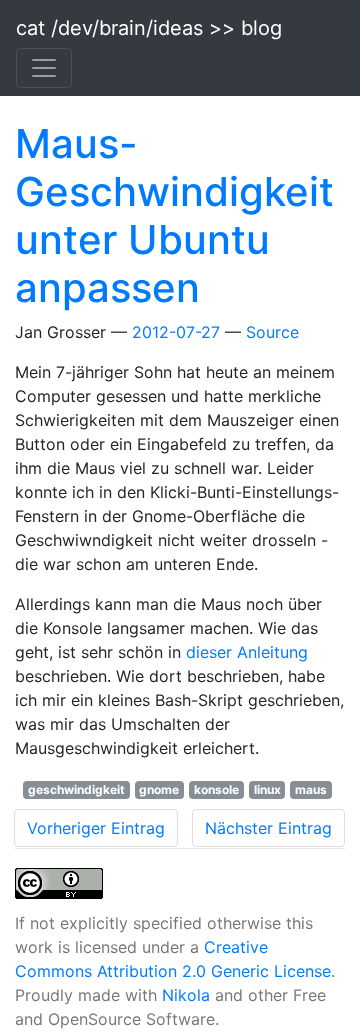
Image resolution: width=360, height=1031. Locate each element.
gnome (159, 789)
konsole (216, 789)
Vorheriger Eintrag (96, 828)
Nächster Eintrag (268, 828)
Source (272, 332)
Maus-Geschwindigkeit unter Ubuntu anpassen (174, 215)
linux (267, 789)
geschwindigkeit (76, 789)
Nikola (186, 995)
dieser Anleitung (247, 652)
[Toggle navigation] (44, 68)
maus (311, 789)
